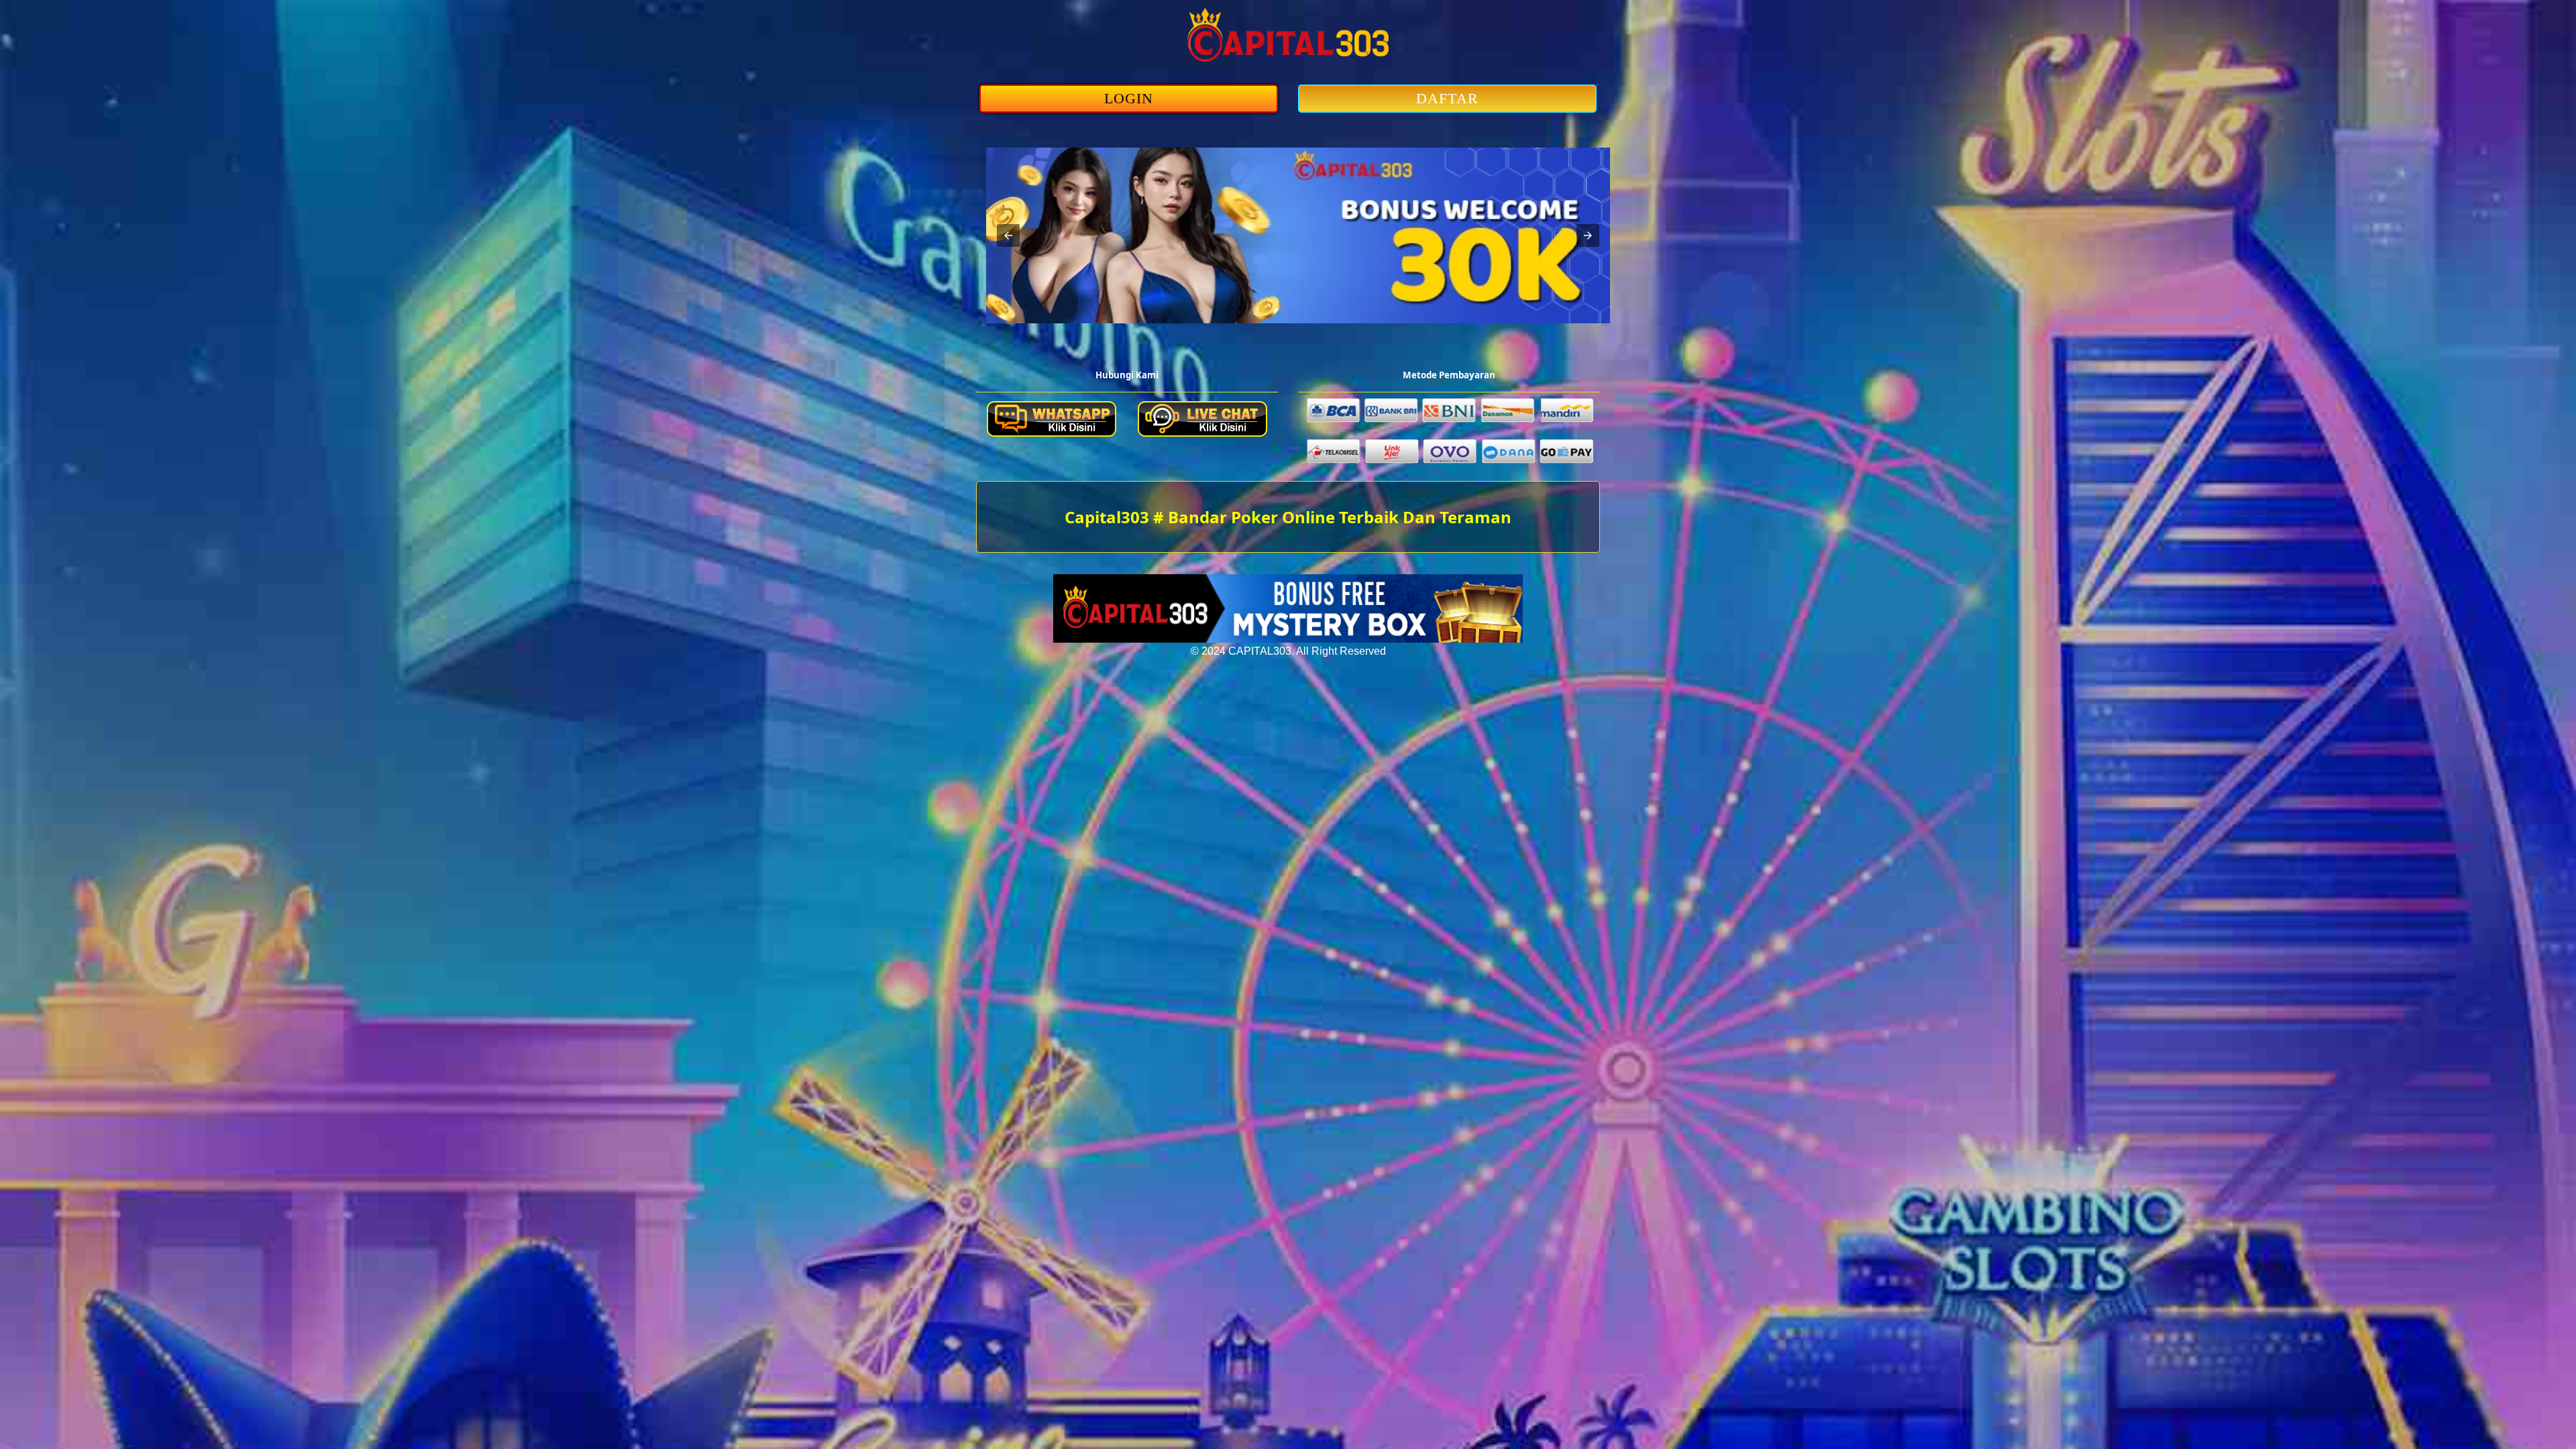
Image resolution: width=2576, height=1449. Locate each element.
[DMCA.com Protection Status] (1288, 639)
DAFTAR (1447, 98)
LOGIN (1129, 98)
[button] (1008, 235)
